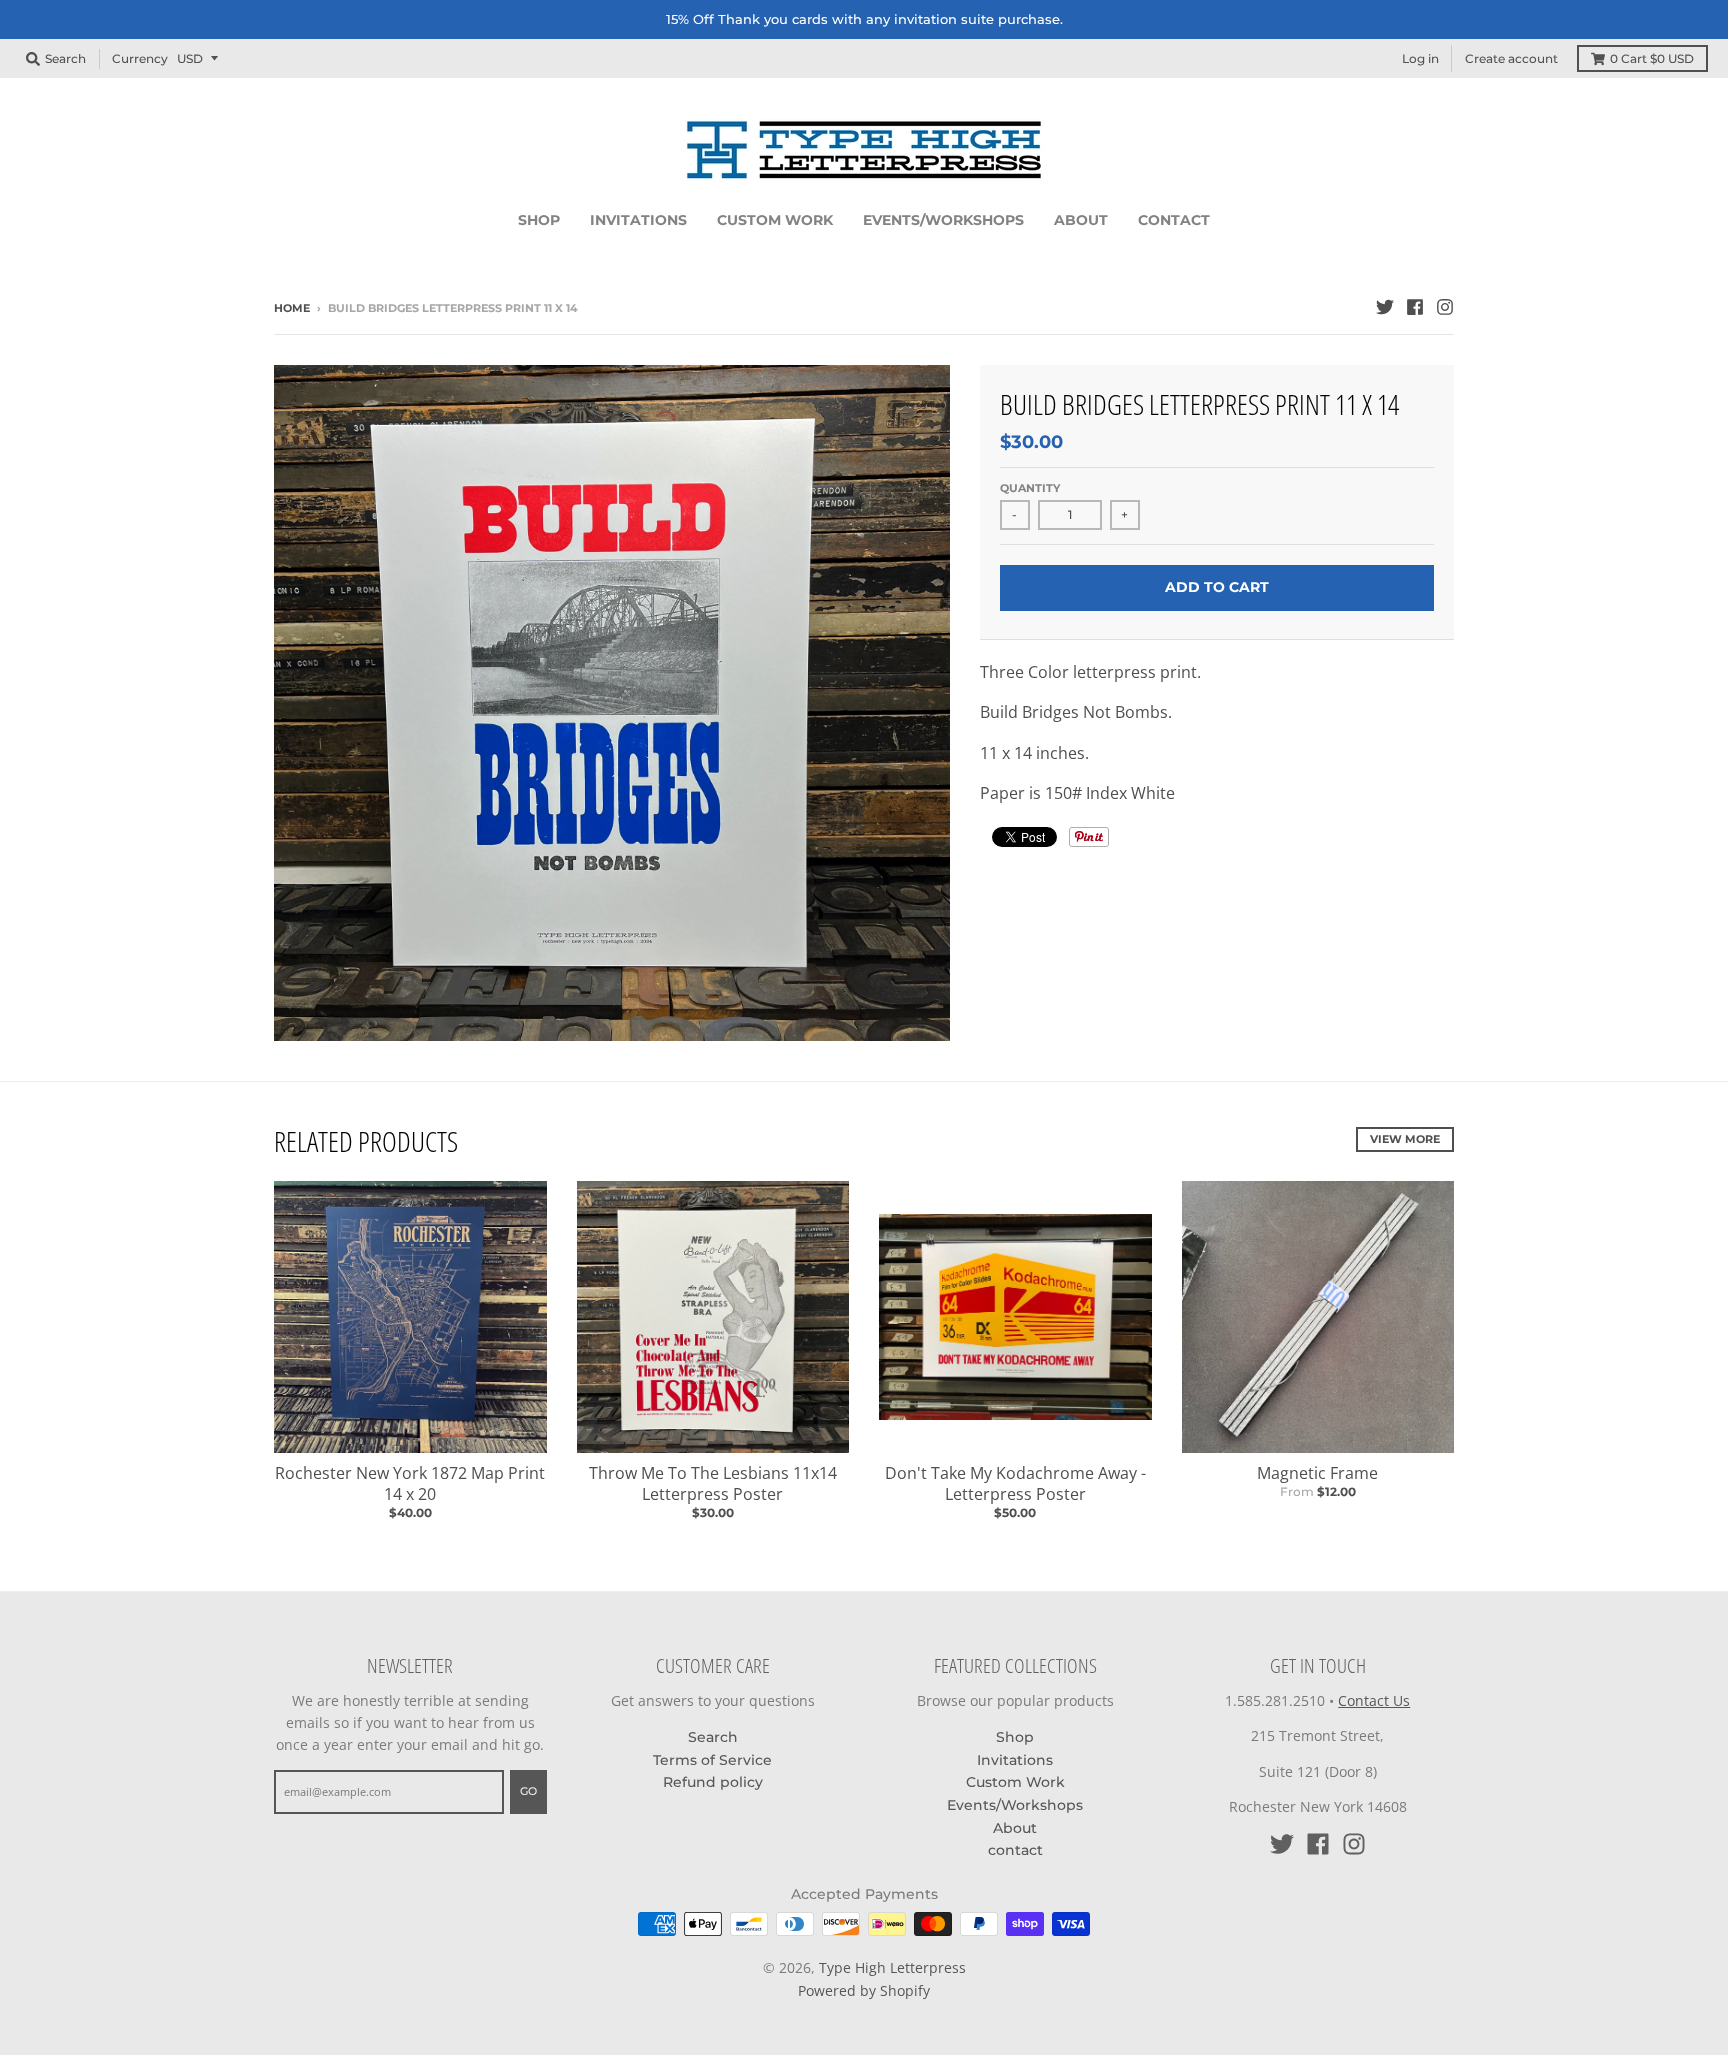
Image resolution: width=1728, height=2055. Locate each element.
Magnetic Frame (1317, 1473)
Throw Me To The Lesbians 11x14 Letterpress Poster (713, 1483)
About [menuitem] (1081, 220)
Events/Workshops (1015, 1805)
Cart (1652, 58)
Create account (1511, 58)
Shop (1015, 1737)
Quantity (1030, 488)
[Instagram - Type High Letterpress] (1445, 307)
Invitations (1015, 1760)
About (1015, 1828)
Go (528, 1791)
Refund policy (713, 1782)
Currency (140, 57)
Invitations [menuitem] (638, 220)
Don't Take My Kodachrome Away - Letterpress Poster (1015, 1483)
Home (292, 308)
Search (713, 1737)
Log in (1420, 58)
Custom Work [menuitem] (775, 220)
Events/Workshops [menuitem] (943, 220)
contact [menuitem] (1174, 220)
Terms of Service (712, 1760)
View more (1405, 1139)
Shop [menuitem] (539, 220)
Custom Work (1015, 1782)
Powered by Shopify (864, 1990)
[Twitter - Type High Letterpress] (1385, 307)
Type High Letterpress (892, 1967)
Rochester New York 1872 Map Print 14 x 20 (410, 1483)
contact (1015, 1850)
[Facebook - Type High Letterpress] (1415, 307)
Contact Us (1374, 1700)
